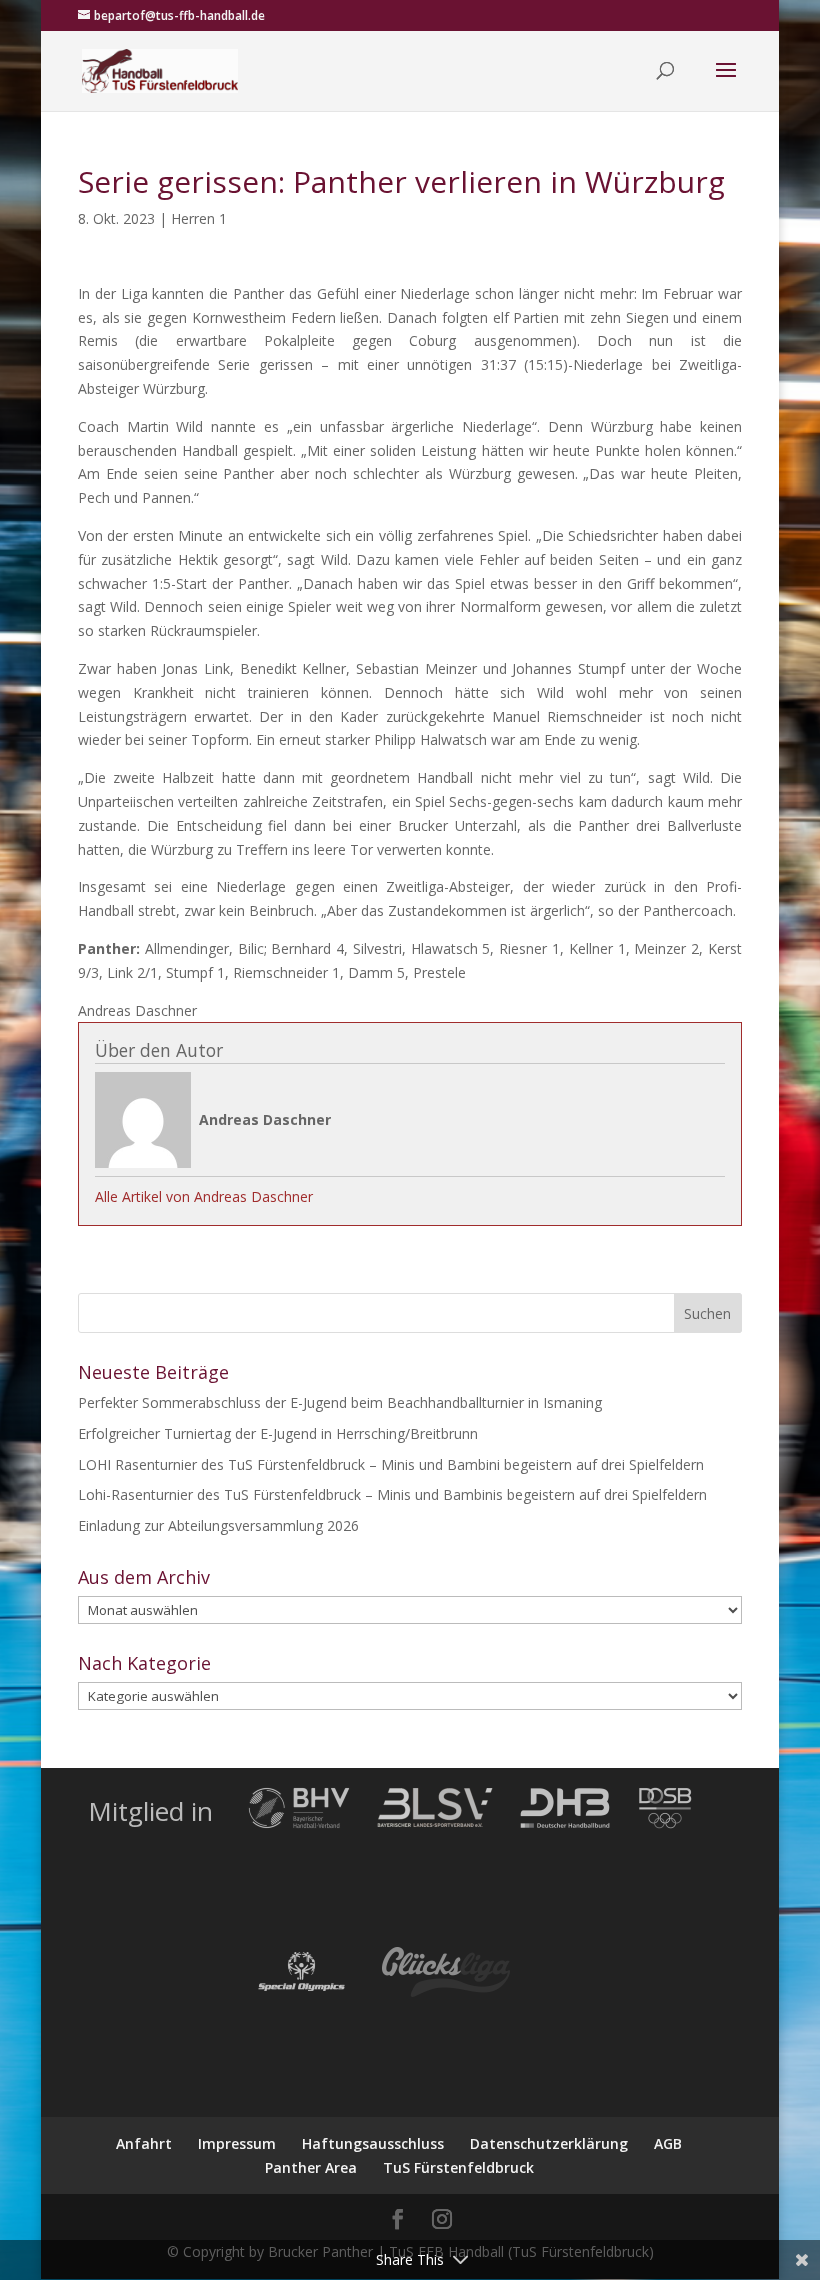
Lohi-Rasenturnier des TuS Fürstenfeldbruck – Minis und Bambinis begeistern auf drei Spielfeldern (392, 1494)
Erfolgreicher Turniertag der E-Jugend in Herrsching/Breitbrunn (278, 1433)
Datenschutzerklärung (549, 2143)
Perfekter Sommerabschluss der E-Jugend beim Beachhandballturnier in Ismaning (340, 1402)
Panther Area (311, 2167)
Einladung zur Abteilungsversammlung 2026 (218, 1525)
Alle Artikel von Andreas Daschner (204, 1196)
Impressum (237, 2143)
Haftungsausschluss (373, 2143)
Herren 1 (199, 218)
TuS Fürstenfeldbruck (458, 2167)
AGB (668, 2143)
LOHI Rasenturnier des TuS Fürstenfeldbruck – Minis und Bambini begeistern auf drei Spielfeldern (391, 1464)
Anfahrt (144, 2143)
